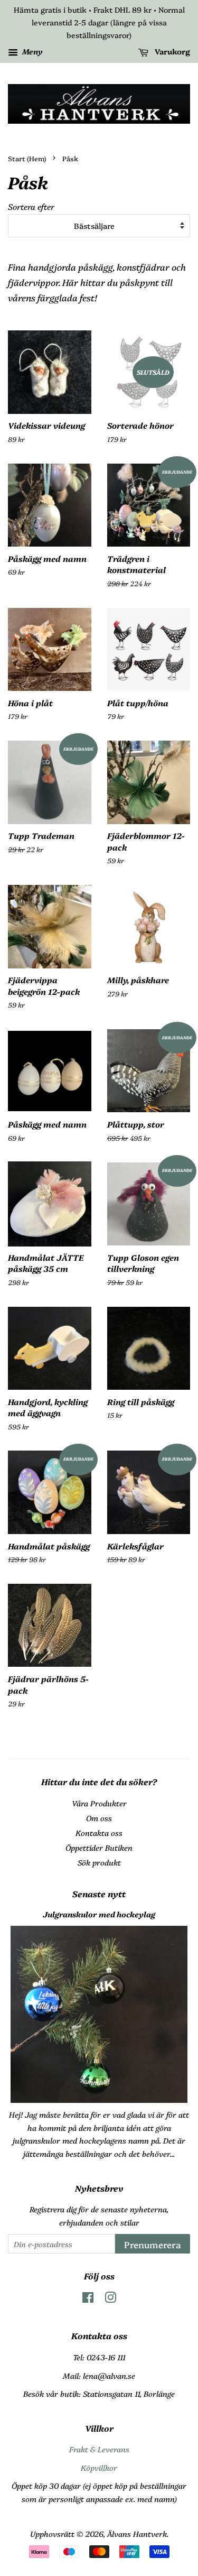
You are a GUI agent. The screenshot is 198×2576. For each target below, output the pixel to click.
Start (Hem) (27, 158)
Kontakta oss (99, 1833)
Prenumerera (153, 2244)
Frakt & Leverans (99, 2449)
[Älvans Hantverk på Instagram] (110, 2299)
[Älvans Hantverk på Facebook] (88, 2299)
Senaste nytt (99, 1894)
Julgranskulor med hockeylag (99, 1914)
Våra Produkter (99, 1803)
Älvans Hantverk (137, 2534)
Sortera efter (31, 206)
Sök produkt (99, 1862)
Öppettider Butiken (99, 1848)
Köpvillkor (99, 2468)
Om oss (99, 1818)
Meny (32, 52)
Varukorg (171, 52)
